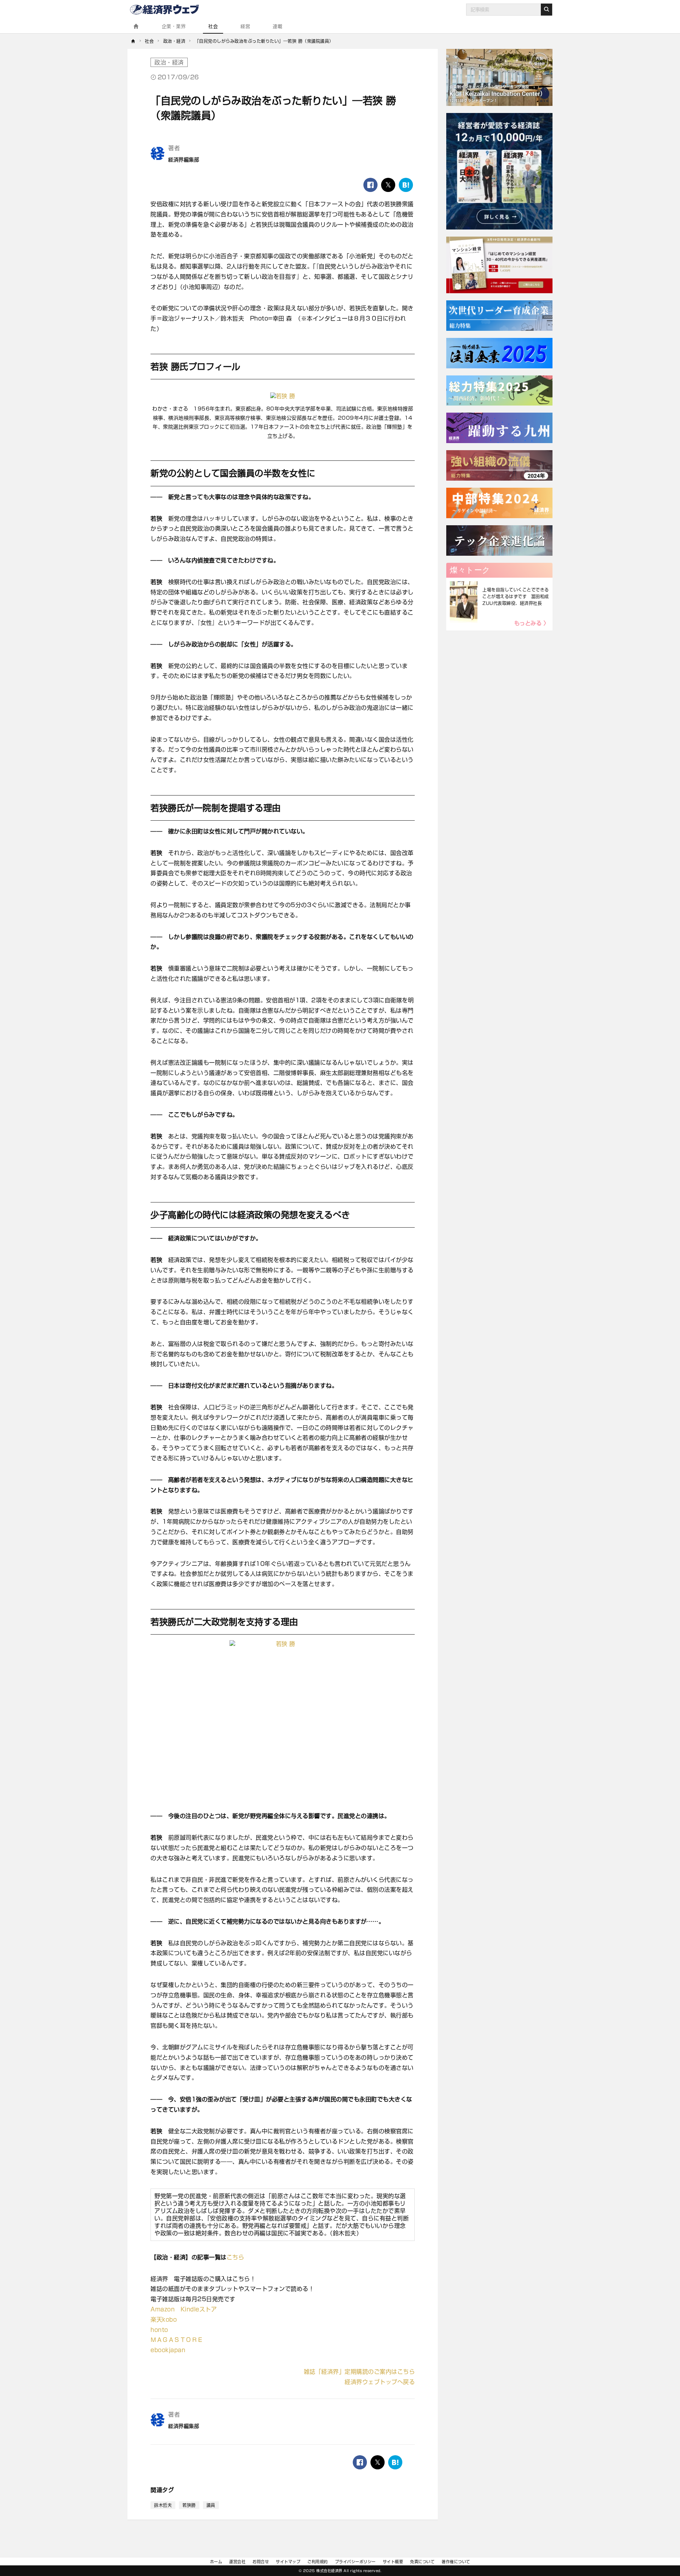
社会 (213, 26)
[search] (546, 10)
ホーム (216, 2562)
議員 (211, 2505)
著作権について (456, 2562)
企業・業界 (174, 26)
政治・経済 (169, 62)
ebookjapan (168, 2350)
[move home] (133, 41)
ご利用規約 (318, 2562)
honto (159, 2330)
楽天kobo (164, 2320)
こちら (236, 2257)
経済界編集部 (184, 160)
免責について (422, 2562)
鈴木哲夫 (163, 2505)
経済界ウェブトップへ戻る (380, 2382)
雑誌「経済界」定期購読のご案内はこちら (359, 2372)
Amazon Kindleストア (184, 2309)
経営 (245, 26)
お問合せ (261, 2562)
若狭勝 (189, 2505)
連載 (277, 26)
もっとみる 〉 (532, 623)
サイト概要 (393, 2562)
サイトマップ (288, 2562)
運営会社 (237, 2562)
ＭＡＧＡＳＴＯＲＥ (177, 2340)
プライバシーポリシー (355, 2562)
